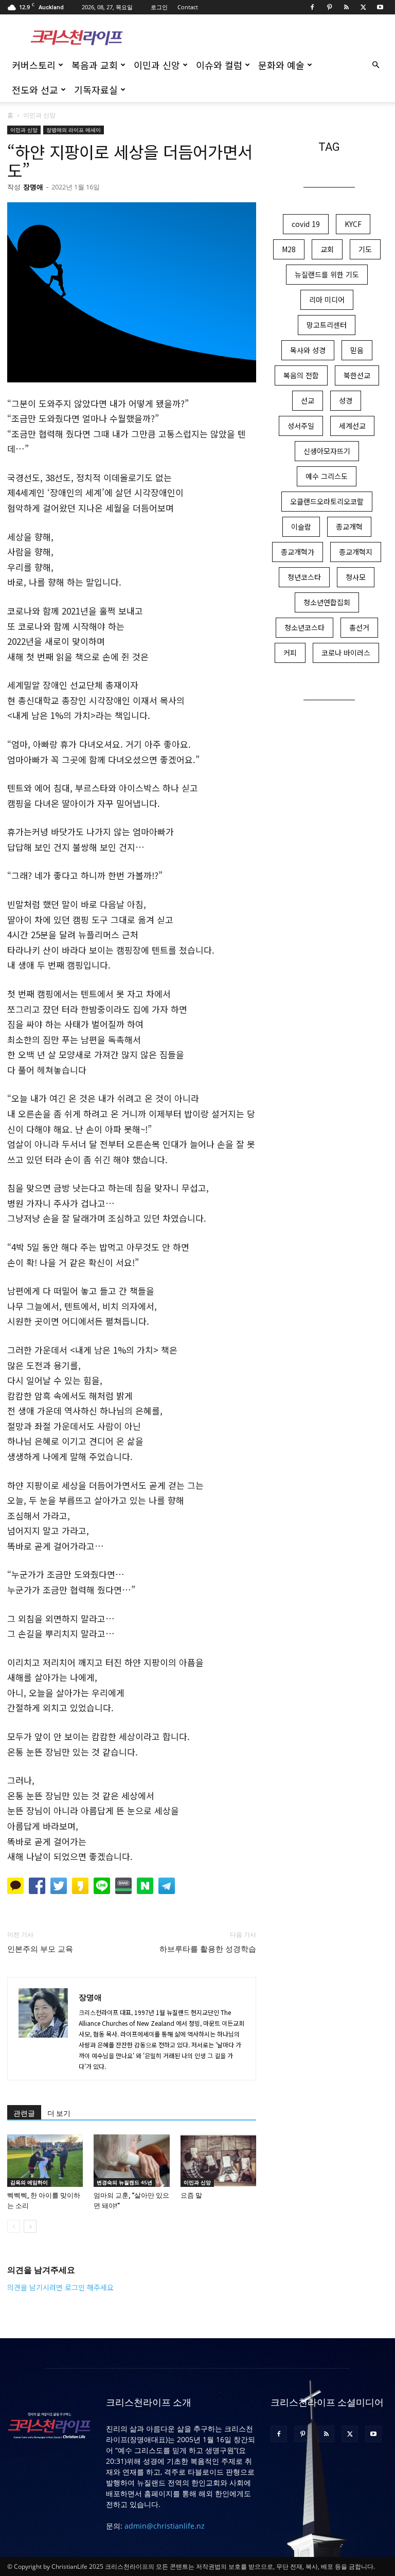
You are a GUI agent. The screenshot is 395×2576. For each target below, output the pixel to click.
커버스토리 (34, 65)
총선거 (359, 627)
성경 (346, 400)
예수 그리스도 (327, 476)
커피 (290, 653)
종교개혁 (349, 527)
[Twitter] (363, 7)
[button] (375, 65)
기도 (365, 249)
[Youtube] (380, 7)
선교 (308, 400)
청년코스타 (304, 577)
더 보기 (59, 2113)
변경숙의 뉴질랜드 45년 (124, 2182)
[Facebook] (312, 7)
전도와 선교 (35, 90)
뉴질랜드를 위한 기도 (327, 274)
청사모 (356, 577)
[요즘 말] (218, 2160)
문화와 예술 (281, 65)
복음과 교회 (95, 65)
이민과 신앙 (157, 65)
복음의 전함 (301, 375)
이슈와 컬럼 (219, 65)
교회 (327, 249)
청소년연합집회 (327, 602)
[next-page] (30, 2226)
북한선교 (357, 375)
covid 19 (306, 224)
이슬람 (301, 527)
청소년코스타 (304, 627)
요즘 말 (191, 2195)
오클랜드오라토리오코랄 (327, 501)
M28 (289, 249)
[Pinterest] (329, 7)
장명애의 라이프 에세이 (74, 130)
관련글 (24, 2113)
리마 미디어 (327, 300)
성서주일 (301, 426)
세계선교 (352, 426)
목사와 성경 (308, 350)
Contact (188, 7)
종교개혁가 (298, 552)
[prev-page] (14, 2226)
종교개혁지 (356, 552)
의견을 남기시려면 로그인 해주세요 (60, 2287)
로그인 (159, 7)
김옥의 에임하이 (29, 2182)
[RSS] (346, 7)
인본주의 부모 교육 (40, 1949)
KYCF (353, 224)
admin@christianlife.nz (165, 2526)
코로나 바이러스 (346, 653)
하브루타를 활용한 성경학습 (208, 1949)
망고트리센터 (327, 325)
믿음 (357, 350)
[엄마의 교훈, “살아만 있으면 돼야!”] (131, 2160)
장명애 (33, 187)
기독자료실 (96, 90)
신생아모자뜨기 (327, 451)
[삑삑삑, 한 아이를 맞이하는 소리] (45, 2160)
